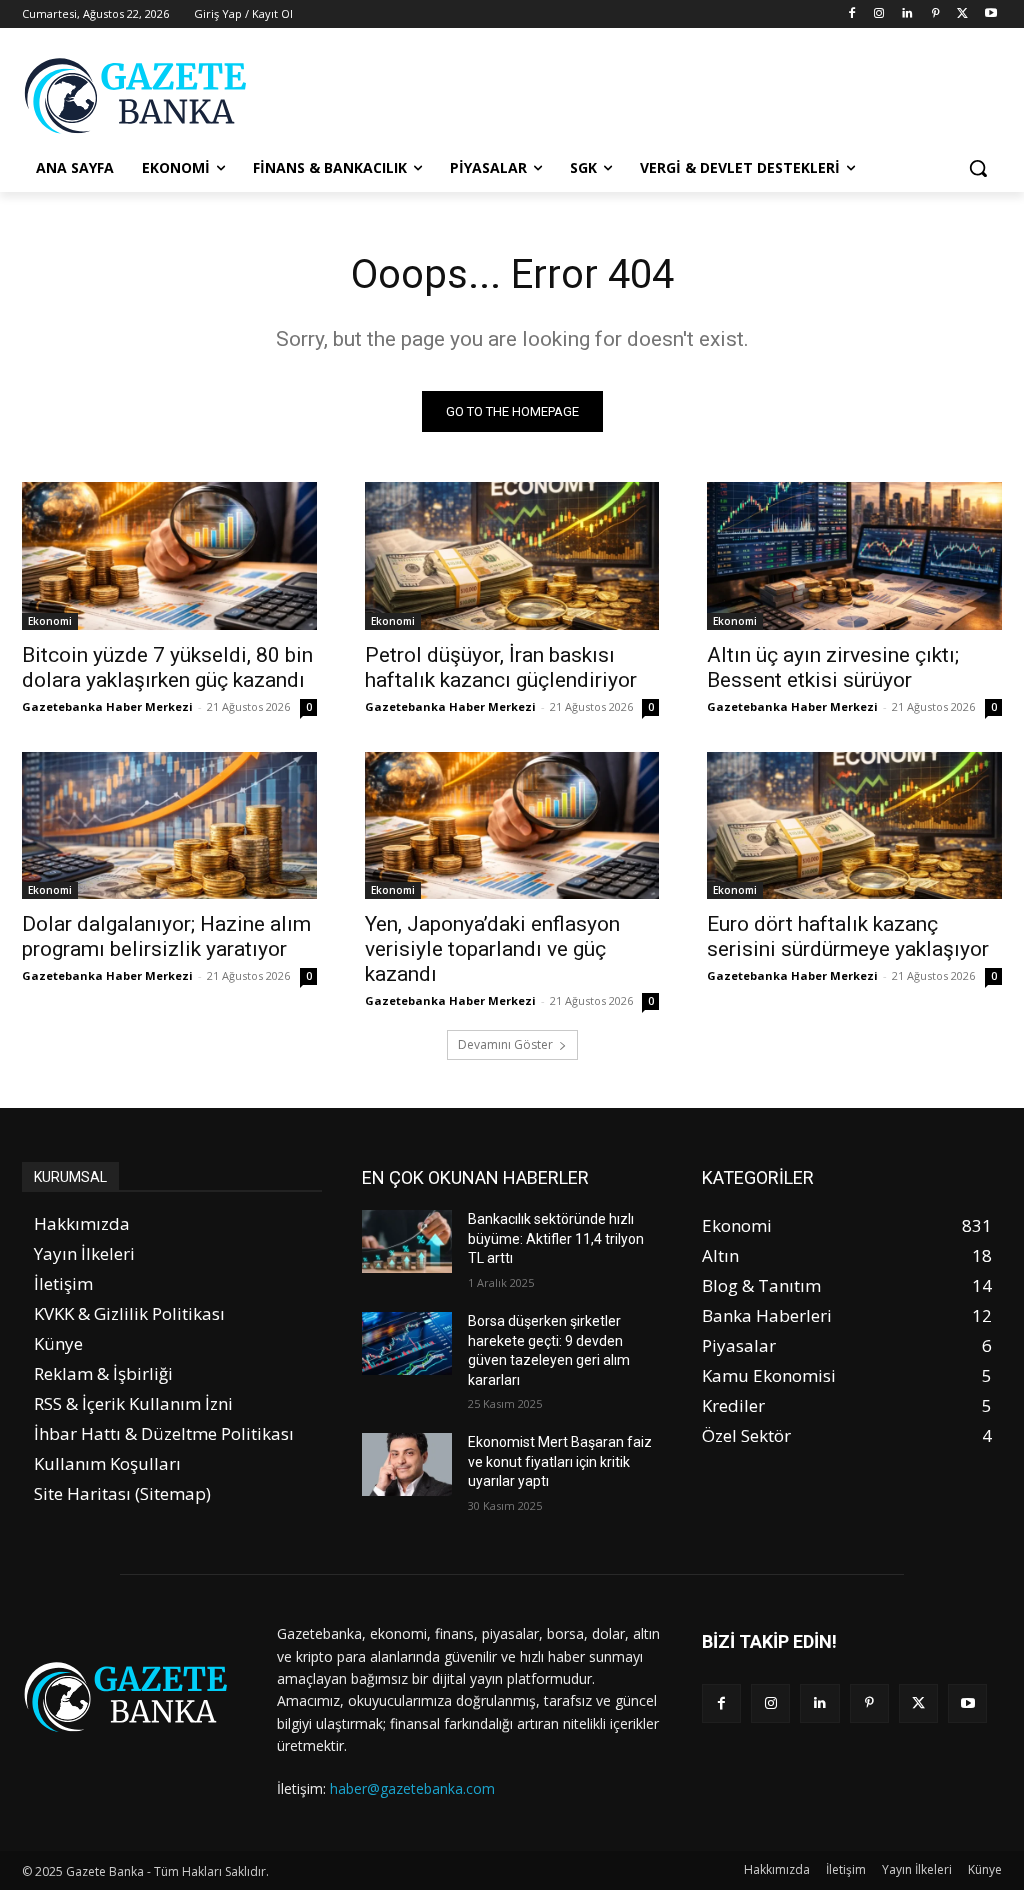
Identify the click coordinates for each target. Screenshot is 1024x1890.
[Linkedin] (907, 14)
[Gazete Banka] (139, 95)
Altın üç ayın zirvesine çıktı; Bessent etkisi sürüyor (833, 667)
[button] (978, 168)
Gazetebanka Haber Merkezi (107, 706)
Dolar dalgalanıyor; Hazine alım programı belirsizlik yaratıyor (166, 936)
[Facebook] (851, 14)
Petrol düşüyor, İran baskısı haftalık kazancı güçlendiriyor (501, 667)
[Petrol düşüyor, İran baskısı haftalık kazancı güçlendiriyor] (512, 555)
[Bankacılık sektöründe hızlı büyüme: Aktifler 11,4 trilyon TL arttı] (407, 1241)
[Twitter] (962, 14)
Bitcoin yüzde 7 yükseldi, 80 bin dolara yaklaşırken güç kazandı (167, 667)
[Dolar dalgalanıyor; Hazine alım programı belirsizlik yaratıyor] (169, 825)
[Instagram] (879, 14)
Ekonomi (50, 621)
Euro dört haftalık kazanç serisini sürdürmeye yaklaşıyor (848, 936)
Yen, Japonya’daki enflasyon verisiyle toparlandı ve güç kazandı (492, 949)
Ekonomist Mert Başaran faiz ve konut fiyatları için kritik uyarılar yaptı (560, 1461)
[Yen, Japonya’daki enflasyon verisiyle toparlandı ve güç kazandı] (512, 825)
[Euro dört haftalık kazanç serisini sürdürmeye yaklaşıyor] (854, 825)
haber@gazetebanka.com (412, 1788)
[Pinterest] (935, 14)
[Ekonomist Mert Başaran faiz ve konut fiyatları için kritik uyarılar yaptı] (407, 1464)
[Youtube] (990, 14)
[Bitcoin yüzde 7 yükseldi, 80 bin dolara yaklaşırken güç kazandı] (169, 555)
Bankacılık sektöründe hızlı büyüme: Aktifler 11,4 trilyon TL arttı (556, 1238)
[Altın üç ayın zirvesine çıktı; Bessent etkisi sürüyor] (854, 555)
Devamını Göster (505, 1044)
